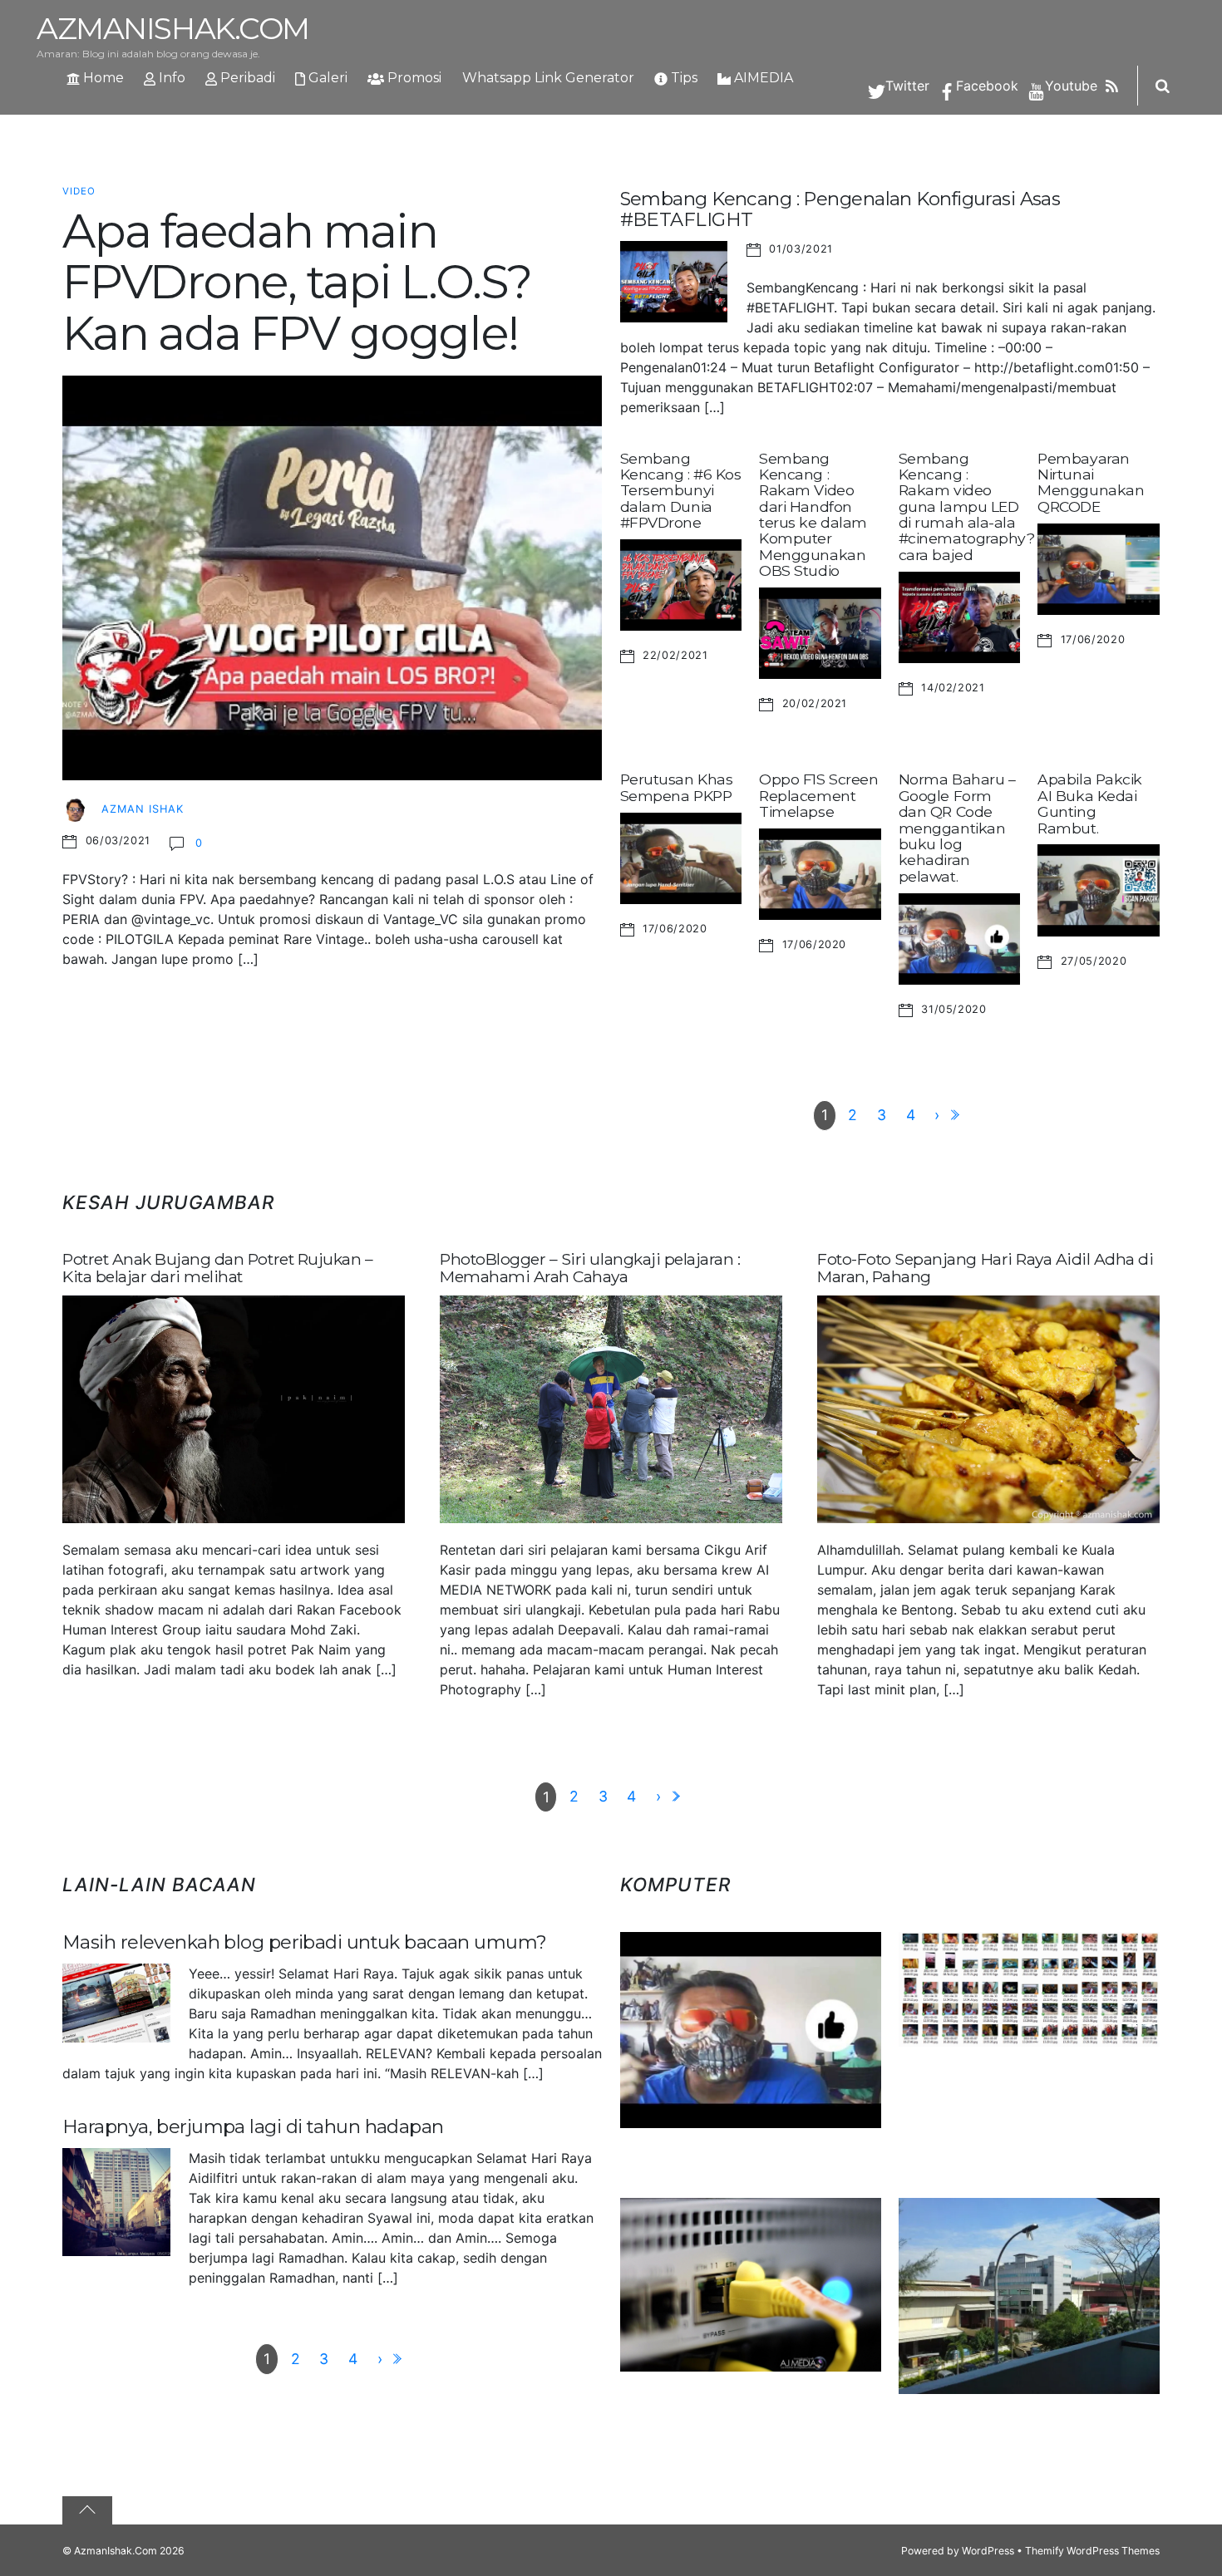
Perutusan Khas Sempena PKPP (677, 787)
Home (102, 78)
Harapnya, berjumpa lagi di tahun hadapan (253, 2126)
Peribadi (246, 78)
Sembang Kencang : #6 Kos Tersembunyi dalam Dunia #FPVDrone (681, 490)
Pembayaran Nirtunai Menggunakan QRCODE (1091, 482)
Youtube (1069, 86)
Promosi (413, 78)
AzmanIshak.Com (116, 2551)
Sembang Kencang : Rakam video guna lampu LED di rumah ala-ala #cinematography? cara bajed (967, 506)
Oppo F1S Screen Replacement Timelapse (818, 795)
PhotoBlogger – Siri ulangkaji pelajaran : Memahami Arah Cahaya (590, 1268)
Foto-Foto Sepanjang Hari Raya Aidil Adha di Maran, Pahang (985, 1268)
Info (170, 78)
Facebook (985, 86)
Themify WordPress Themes (1092, 2551)
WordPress (988, 2551)
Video (79, 191)
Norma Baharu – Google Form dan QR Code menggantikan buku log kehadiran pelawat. (957, 827)
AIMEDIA (762, 78)
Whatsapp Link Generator (548, 78)
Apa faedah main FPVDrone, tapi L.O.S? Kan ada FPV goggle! (297, 282)
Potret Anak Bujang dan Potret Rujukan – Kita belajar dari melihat (217, 1268)
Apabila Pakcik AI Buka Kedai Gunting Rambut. (1090, 803)
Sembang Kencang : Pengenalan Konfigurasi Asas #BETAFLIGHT (840, 209)
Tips (682, 78)
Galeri (326, 78)
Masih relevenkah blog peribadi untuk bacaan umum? (305, 1942)
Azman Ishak (143, 809)
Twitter (905, 86)
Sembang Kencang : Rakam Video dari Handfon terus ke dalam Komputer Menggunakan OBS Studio (813, 515)
